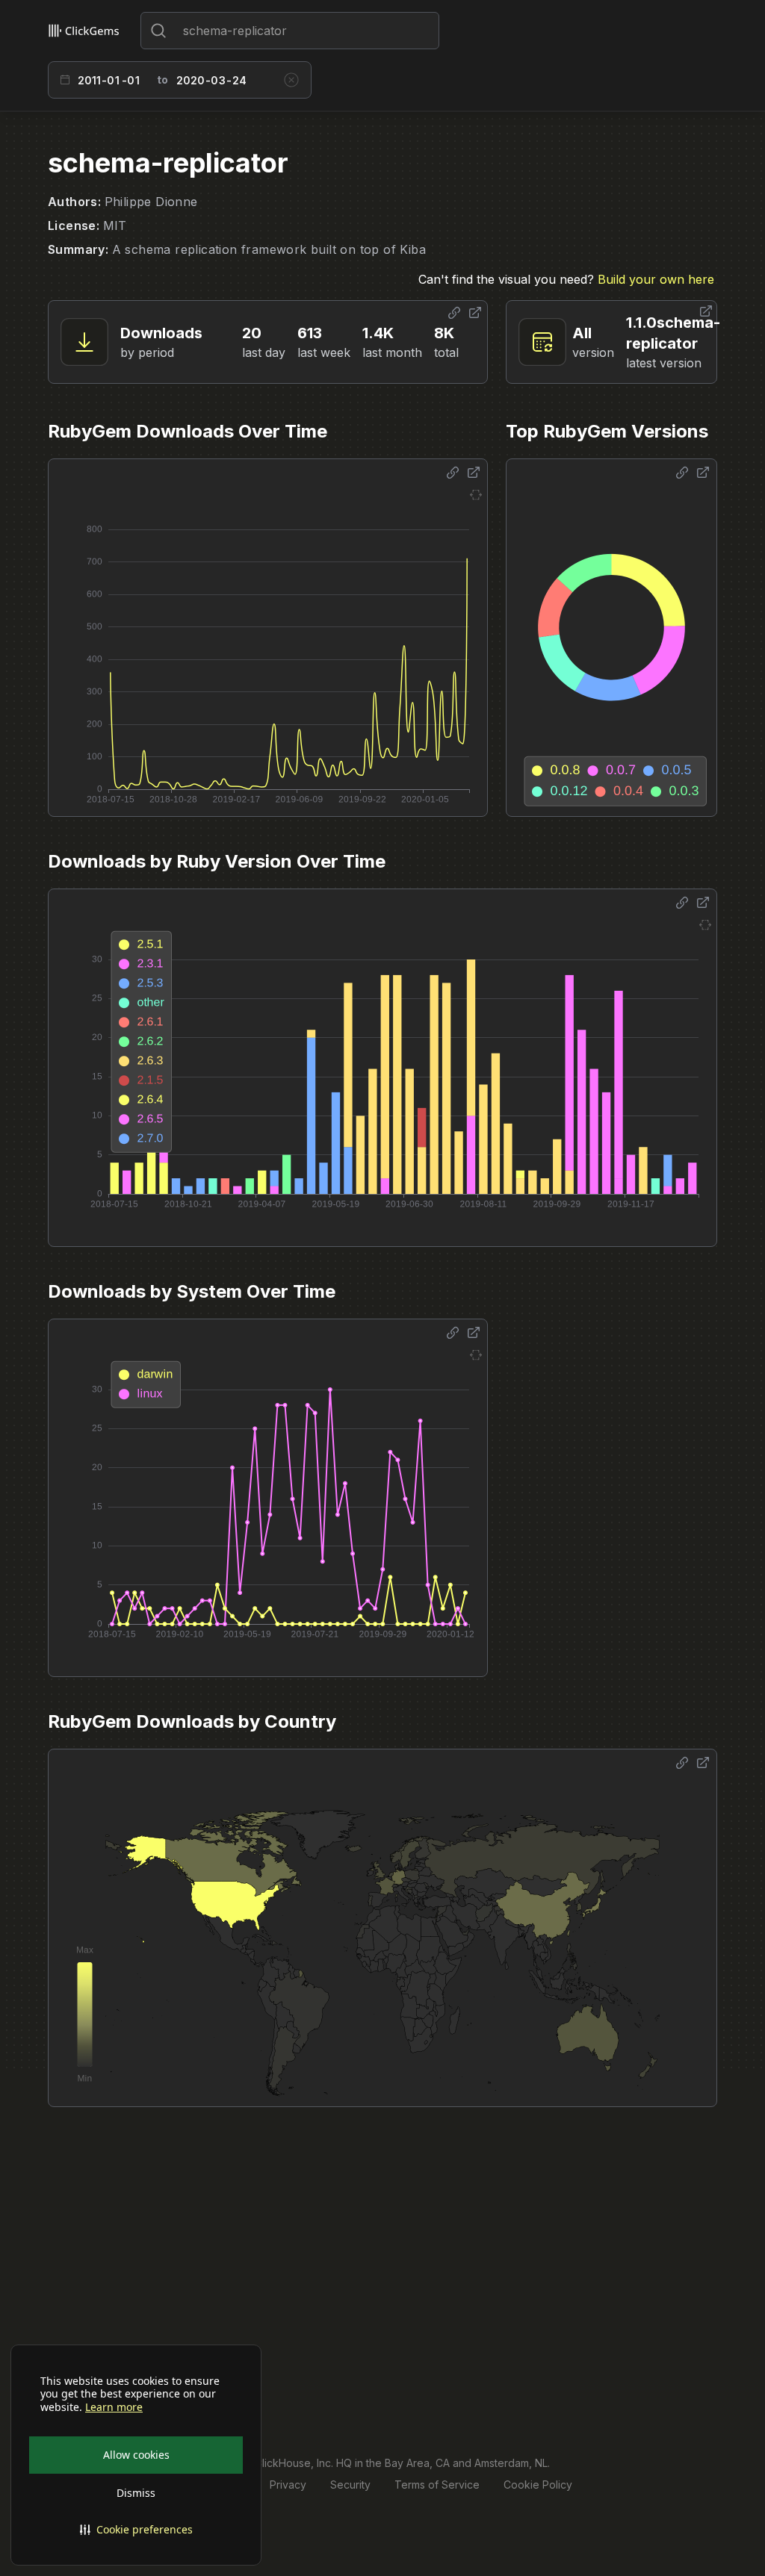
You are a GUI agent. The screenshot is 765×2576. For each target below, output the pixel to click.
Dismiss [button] (136, 2493)
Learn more (114, 2407)
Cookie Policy (538, 2485)
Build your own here (656, 279)
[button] (136, 2530)
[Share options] (454, 313)
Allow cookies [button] (136, 2455)
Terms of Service (437, 2485)
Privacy (288, 2485)
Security (350, 2485)
